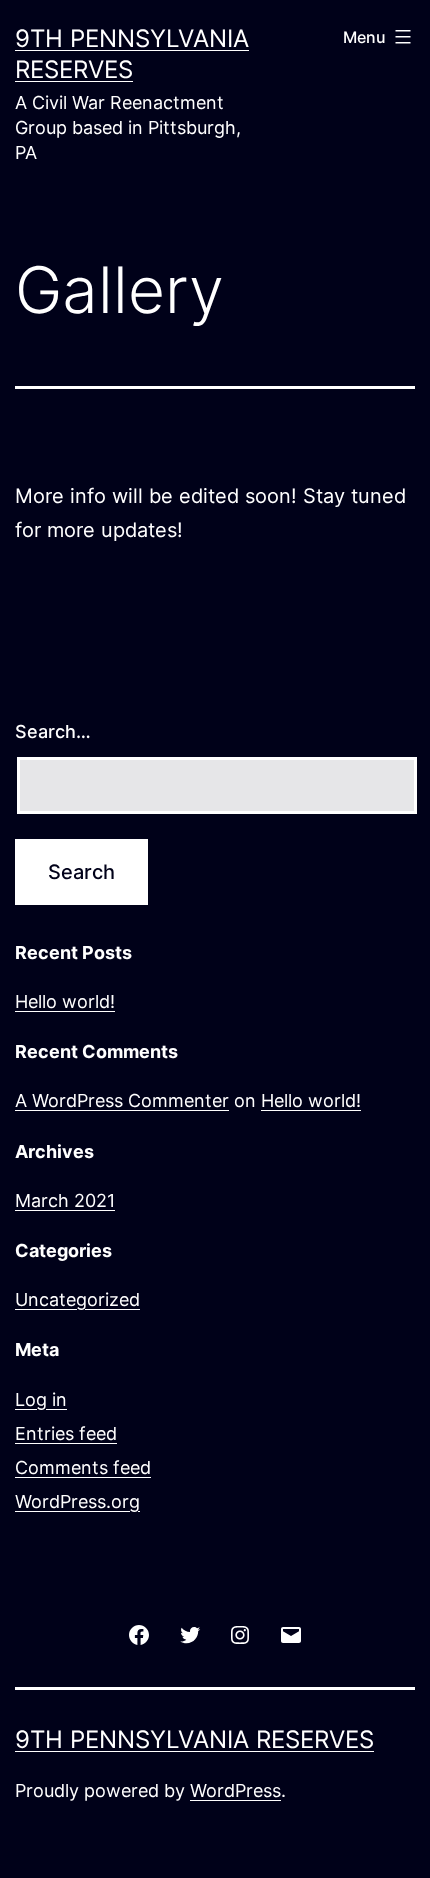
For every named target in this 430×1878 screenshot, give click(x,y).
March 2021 (65, 1200)
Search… (53, 731)
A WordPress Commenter (122, 1100)
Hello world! (65, 1001)
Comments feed (83, 1467)
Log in (41, 1399)
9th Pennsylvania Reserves (194, 1739)
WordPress (235, 1790)
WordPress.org (77, 1501)
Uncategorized (77, 1299)
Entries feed (66, 1433)
